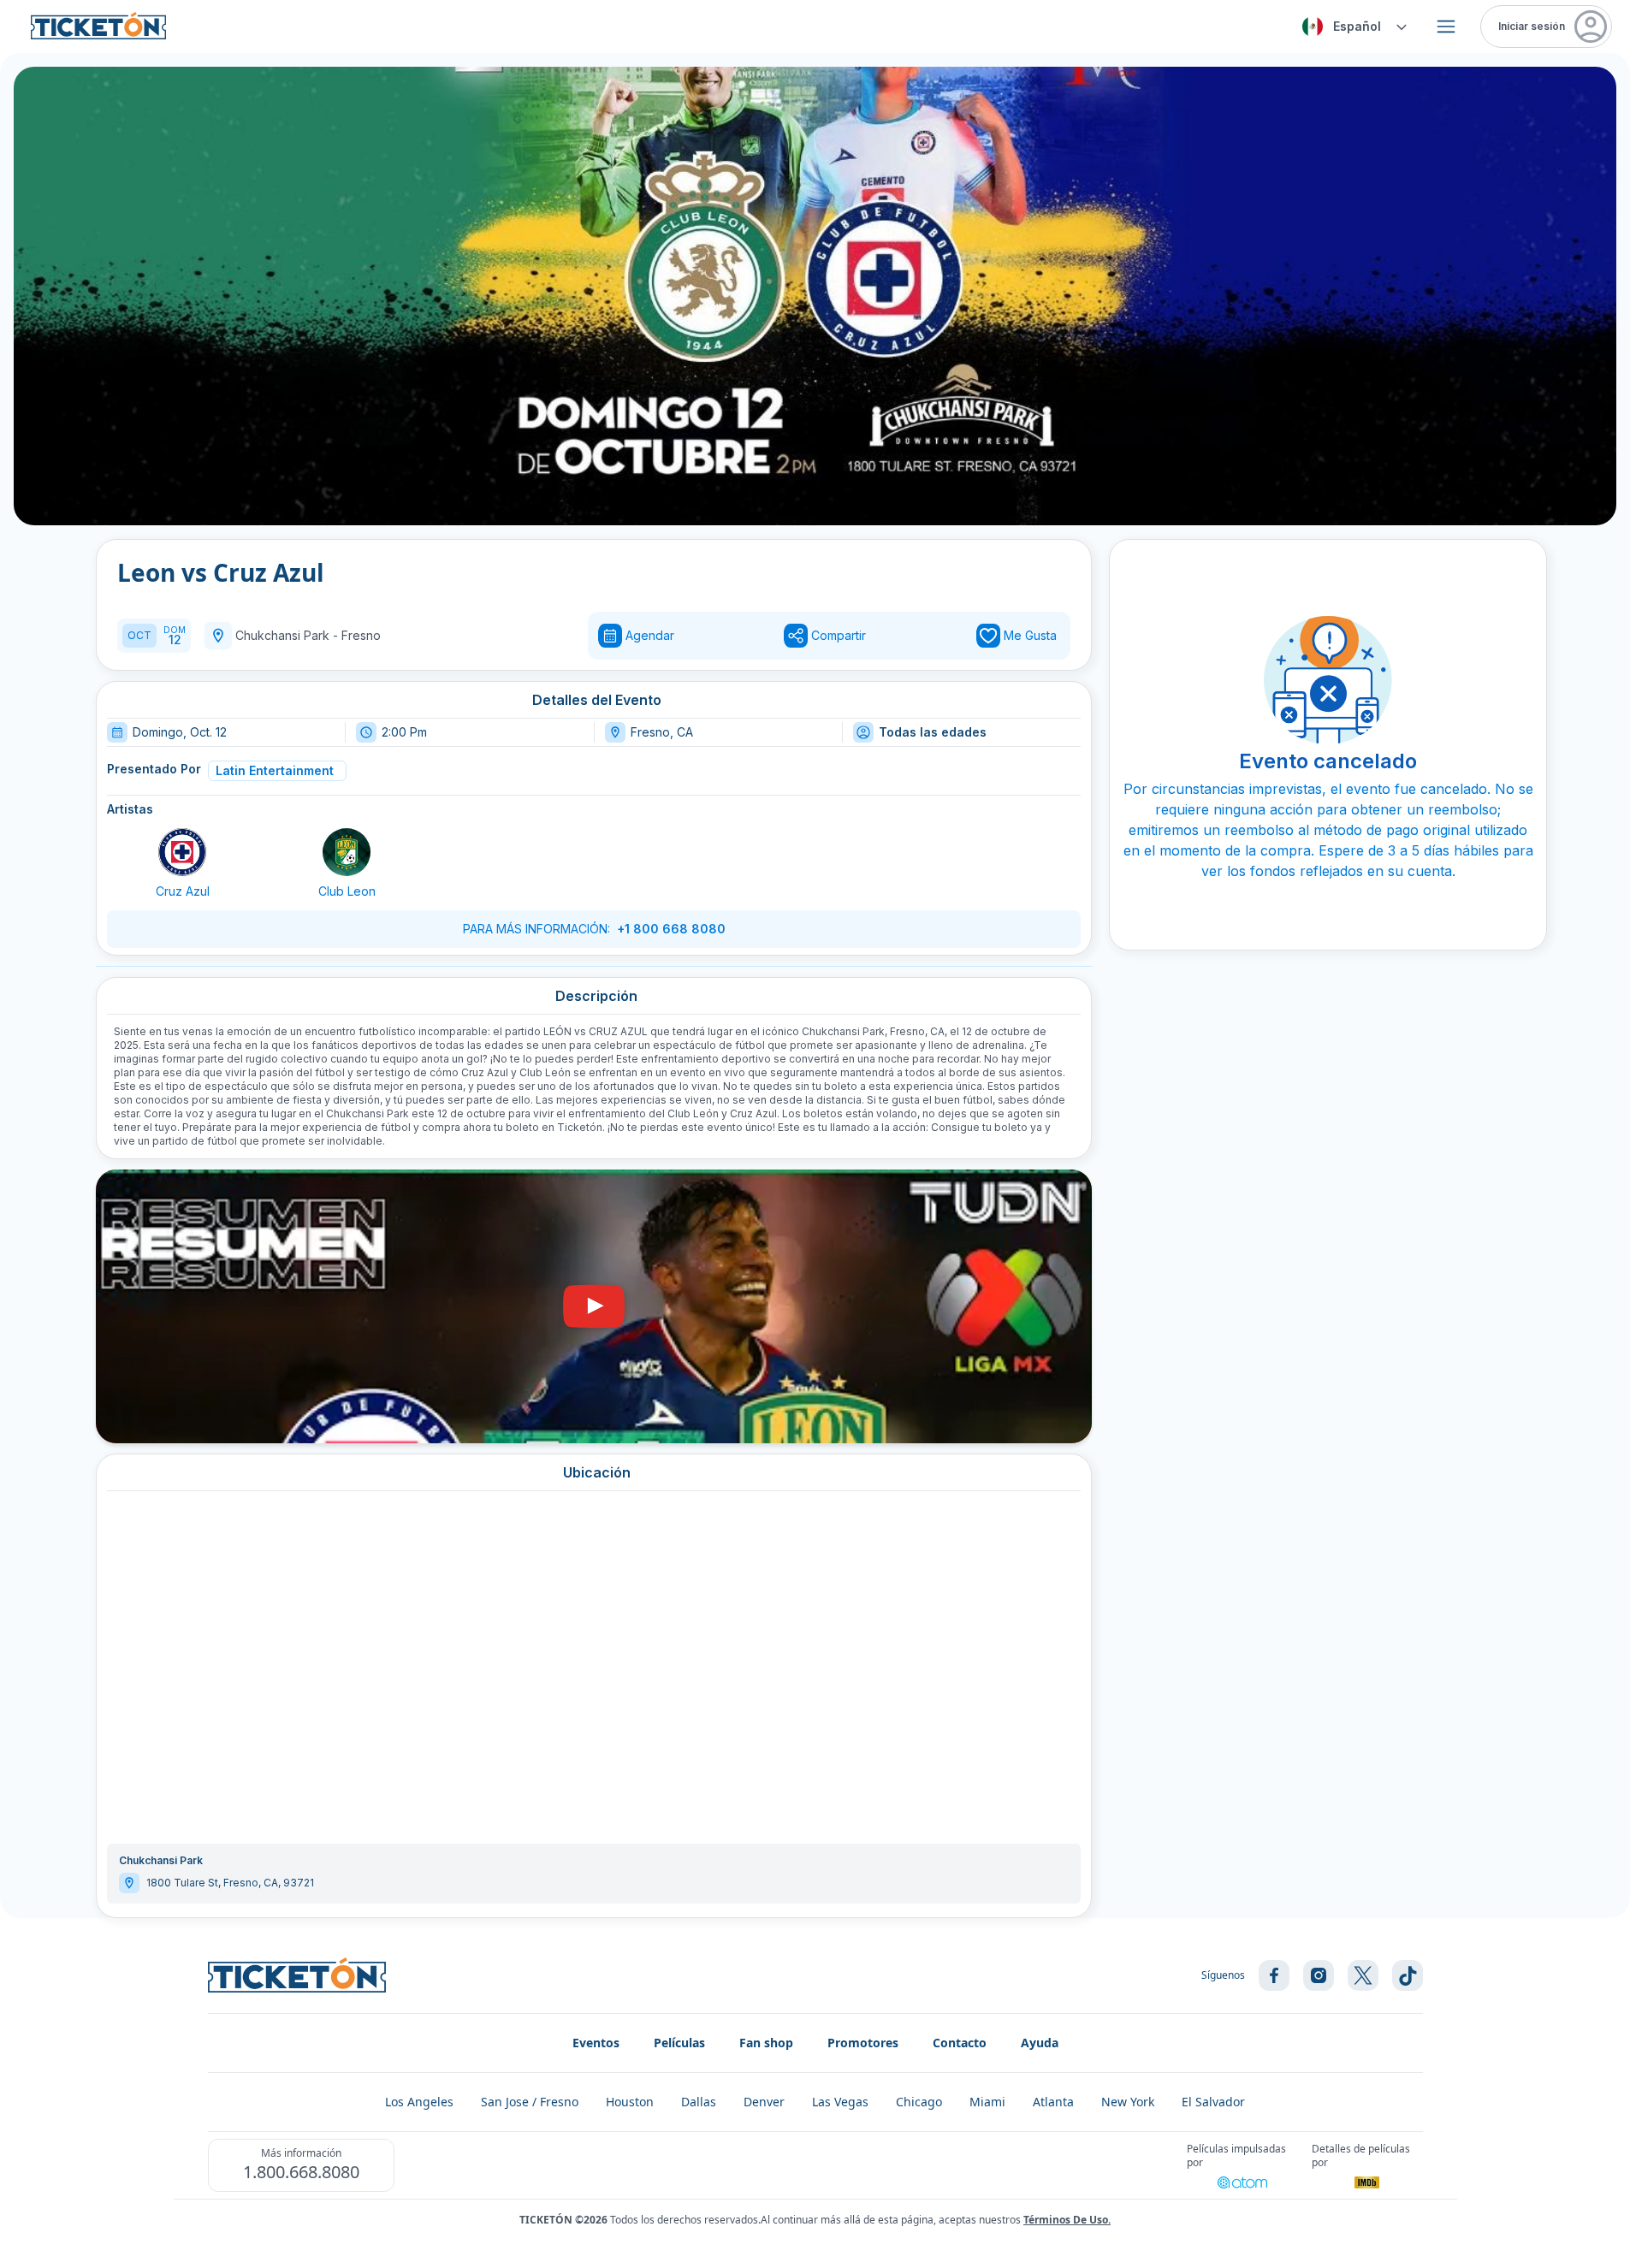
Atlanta (1053, 2102)
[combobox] (1352, 27)
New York (1128, 2102)
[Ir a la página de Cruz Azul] (182, 852)
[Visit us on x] (1363, 1975)
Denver (764, 2102)
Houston (630, 2102)
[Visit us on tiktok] (1408, 1975)
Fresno (361, 635)
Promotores (863, 2043)
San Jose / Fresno (530, 2102)
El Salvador (1213, 2102)
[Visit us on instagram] (1319, 1975)
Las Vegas (840, 2102)
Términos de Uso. (1067, 2220)
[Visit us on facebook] (1274, 1975)
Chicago (919, 2102)
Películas (679, 2043)
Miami (987, 2102)
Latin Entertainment (275, 770)
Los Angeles (419, 2102)
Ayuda (1040, 2043)
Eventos (596, 2043)
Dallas (699, 2102)
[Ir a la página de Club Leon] (347, 852)
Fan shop (766, 2043)
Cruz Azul (183, 891)
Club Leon (347, 891)
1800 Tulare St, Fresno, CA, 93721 (230, 1883)
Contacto (960, 2043)
